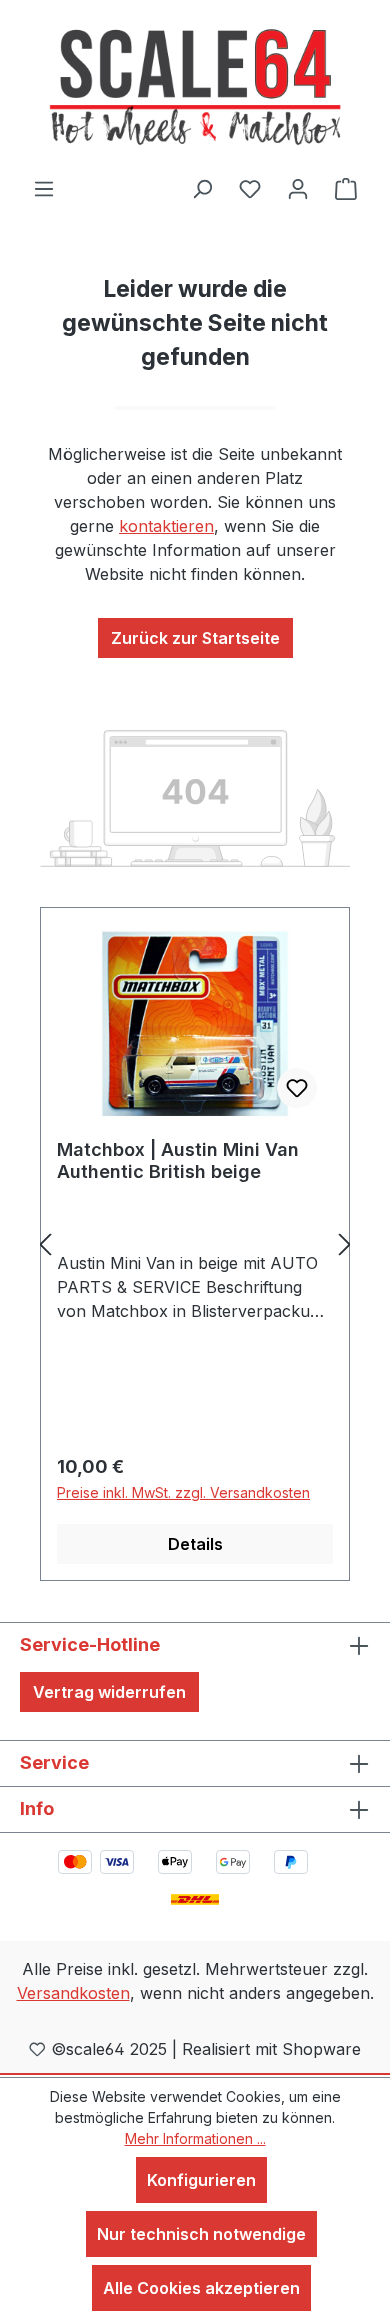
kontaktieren (166, 526)
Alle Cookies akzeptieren (201, 2288)
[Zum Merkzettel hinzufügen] (297, 1088)
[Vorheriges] (45, 1244)
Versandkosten (73, 1993)
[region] (195, 1244)
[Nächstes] (345, 1244)
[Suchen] (202, 188)
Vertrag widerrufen (109, 1692)
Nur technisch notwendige (201, 2234)
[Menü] (44, 188)
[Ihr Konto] (298, 188)
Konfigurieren (201, 2180)
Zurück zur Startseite (195, 638)
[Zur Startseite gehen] (195, 88)
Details (195, 1544)
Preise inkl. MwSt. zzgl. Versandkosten (183, 1492)
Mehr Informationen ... (195, 2138)
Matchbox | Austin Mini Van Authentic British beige (178, 1160)
